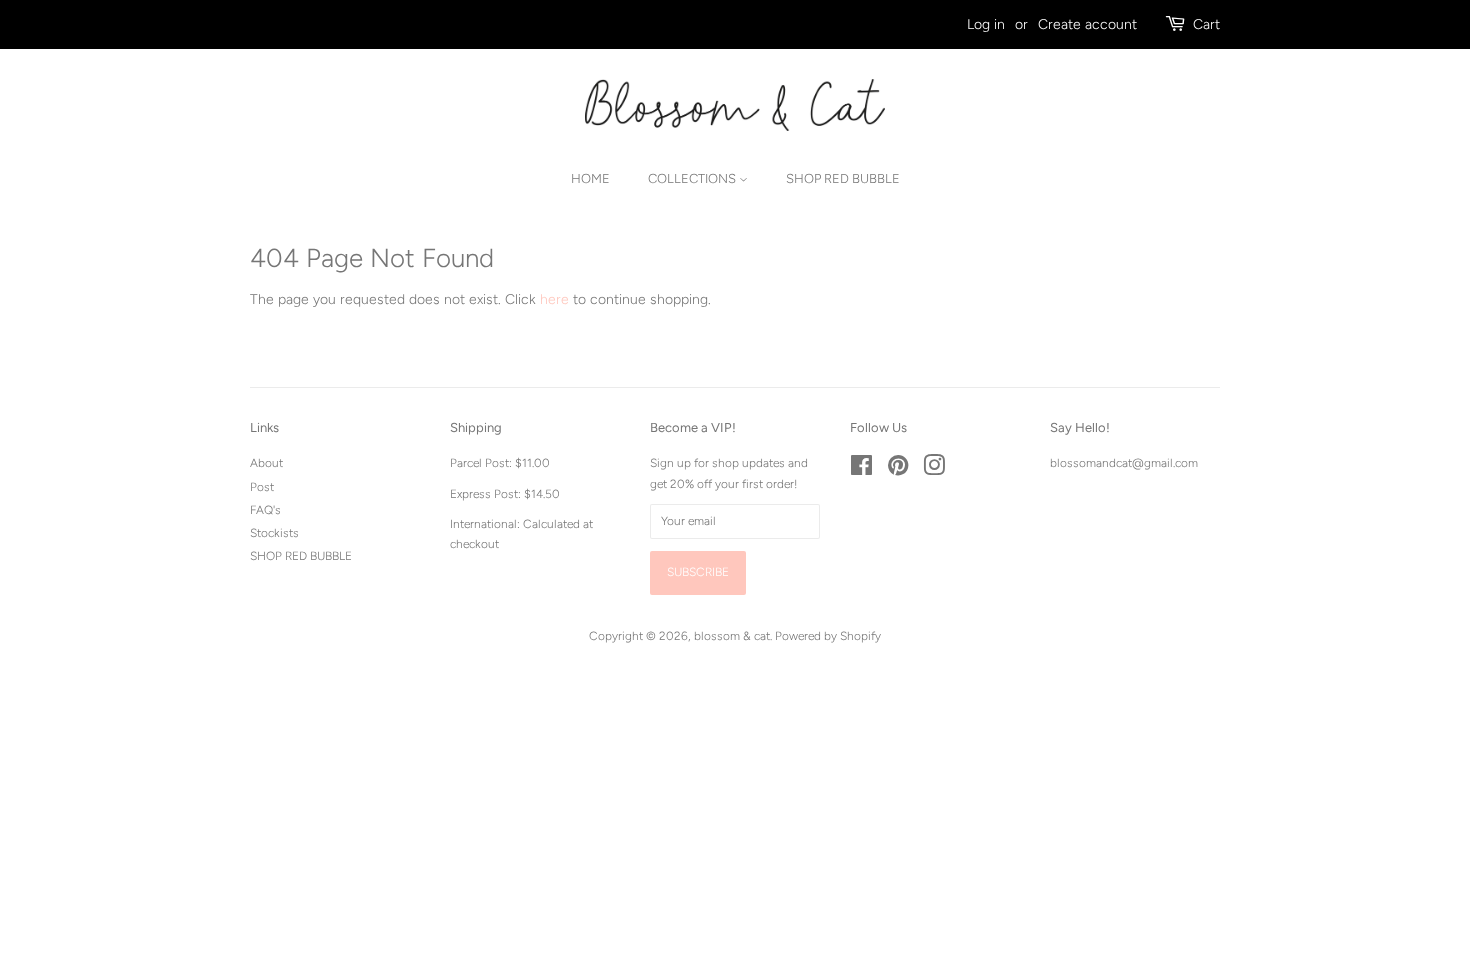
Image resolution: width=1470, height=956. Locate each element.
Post (262, 487)
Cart (1206, 24)
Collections (693, 178)
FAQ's (265, 510)
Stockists (274, 533)
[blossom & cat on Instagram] (934, 470)
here (554, 299)
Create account (1087, 24)
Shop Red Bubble (843, 178)
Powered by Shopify (828, 636)
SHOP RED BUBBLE (301, 556)
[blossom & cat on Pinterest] (898, 470)
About (266, 463)
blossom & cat (732, 636)
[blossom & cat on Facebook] (861, 470)
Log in (986, 24)
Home (590, 178)
